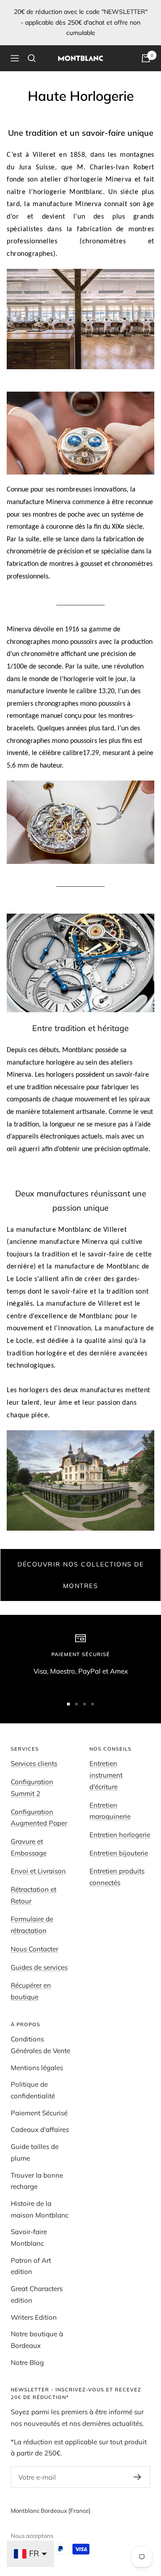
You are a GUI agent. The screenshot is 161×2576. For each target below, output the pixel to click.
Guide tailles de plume (35, 2152)
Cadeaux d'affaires (40, 2129)
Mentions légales (37, 2068)
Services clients (34, 1763)
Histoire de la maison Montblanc (40, 2209)
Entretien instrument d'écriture (106, 1775)
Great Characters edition (37, 2294)
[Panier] (146, 58)
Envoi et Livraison (38, 1871)
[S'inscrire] (138, 2477)
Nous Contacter (34, 1949)
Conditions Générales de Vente (40, 2045)
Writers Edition (34, 2317)
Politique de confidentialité (33, 2090)
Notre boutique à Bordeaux (37, 2340)
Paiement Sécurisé (39, 2113)
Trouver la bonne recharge (37, 2181)
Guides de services (39, 1967)
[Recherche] (32, 58)
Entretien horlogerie (120, 1835)
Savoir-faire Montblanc (29, 2237)
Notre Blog (27, 2362)
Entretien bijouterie (119, 1853)
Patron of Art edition (31, 2266)
